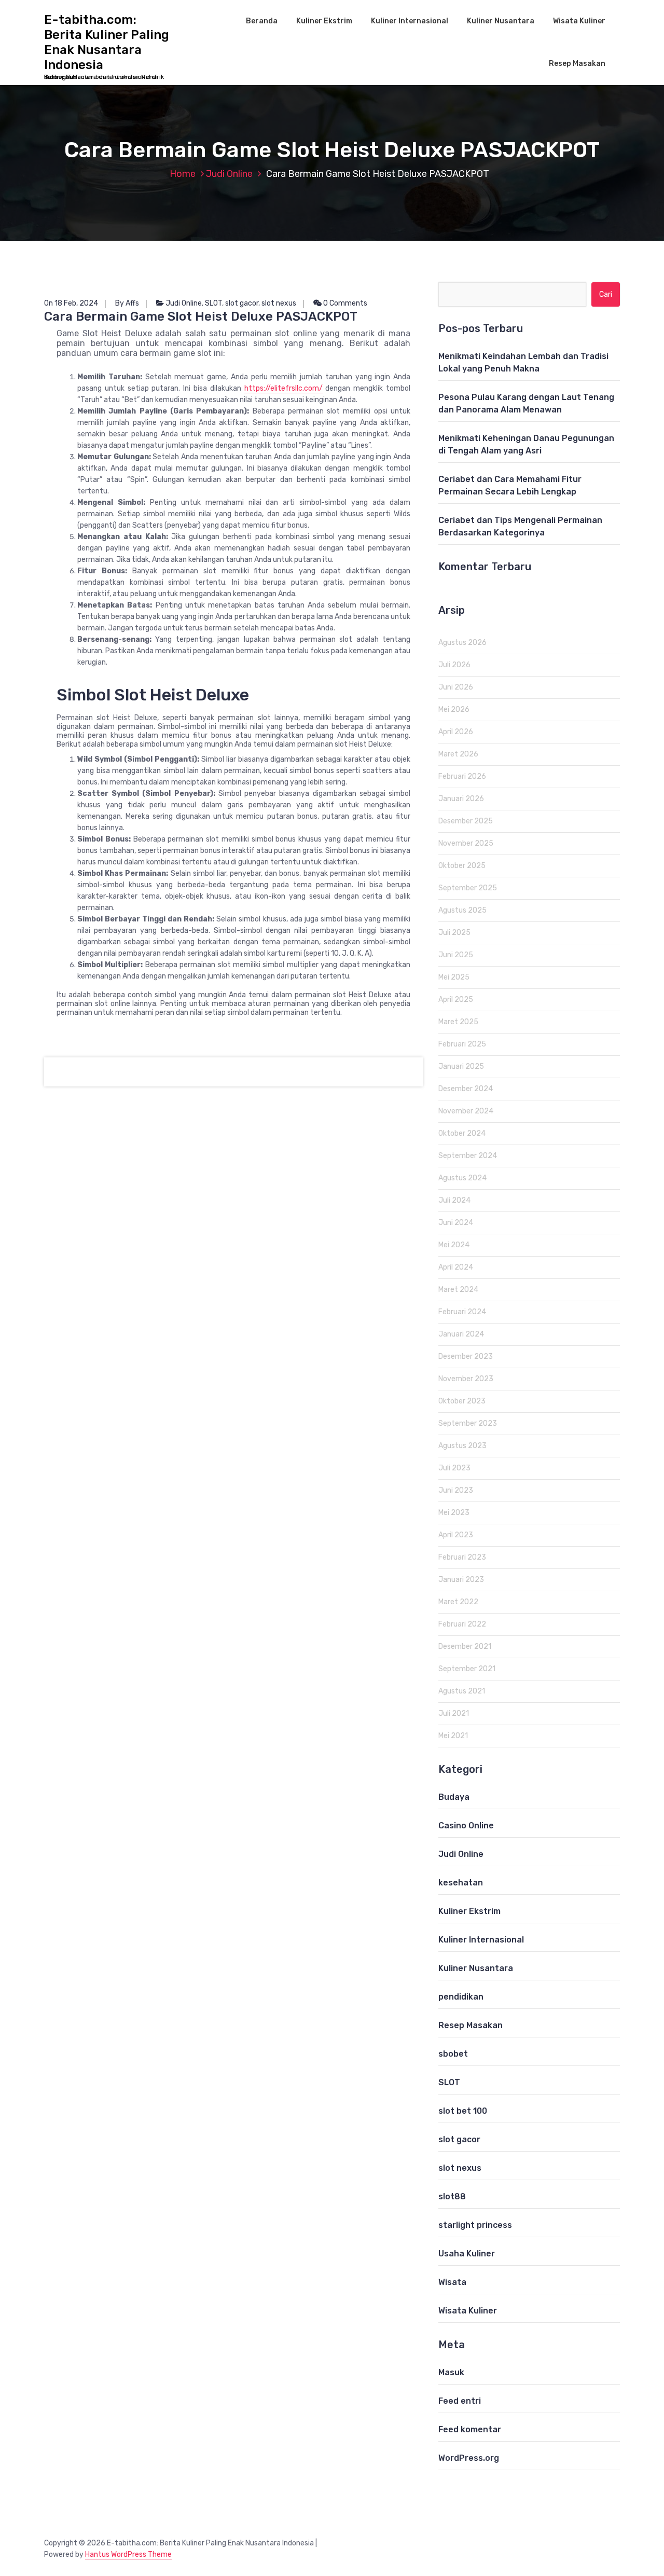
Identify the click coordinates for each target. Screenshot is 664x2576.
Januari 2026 (461, 799)
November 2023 (466, 1379)
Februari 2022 (462, 1624)
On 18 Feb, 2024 (71, 303)
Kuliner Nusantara (501, 21)
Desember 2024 (466, 1089)
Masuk (451, 2372)
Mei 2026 (454, 710)
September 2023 (468, 1423)
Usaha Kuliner (467, 2254)
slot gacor (242, 303)
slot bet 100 (463, 2111)
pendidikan (461, 1997)
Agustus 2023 (462, 1446)
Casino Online (466, 1826)
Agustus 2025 (462, 910)
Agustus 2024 (462, 1178)
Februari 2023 (462, 1557)
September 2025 (468, 888)
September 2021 (467, 1669)
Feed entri (460, 2401)
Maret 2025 (458, 1022)
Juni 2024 (456, 1223)
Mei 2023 (454, 1513)
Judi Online (229, 174)
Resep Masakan (577, 64)
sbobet (453, 2054)
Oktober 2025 (462, 866)
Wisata (452, 2282)
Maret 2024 (458, 1290)
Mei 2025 (454, 977)
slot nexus (279, 303)
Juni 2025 (456, 955)
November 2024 (466, 1111)
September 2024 (468, 1156)
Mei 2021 (453, 1736)
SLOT (213, 303)
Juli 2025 (454, 933)
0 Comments (344, 303)
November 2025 (466, 843)
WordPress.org (469, 2458)
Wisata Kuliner (579, 21)
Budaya (454, 1797)
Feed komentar (470, 2429)
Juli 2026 (454, 665)
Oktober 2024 (462, 1133)
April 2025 (456, 1000)
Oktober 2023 (462, 1401)
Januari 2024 (461, 1334)
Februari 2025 (462, 1044)
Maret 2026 (458, 754)
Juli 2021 (454, 1713)
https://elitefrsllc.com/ (283, 388)
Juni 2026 (456, 687)
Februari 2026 (462, 776)
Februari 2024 (462, 1312)
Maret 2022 (458, 1602)
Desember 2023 (466, 1356)
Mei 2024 (454, 1245)
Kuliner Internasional (410, 21)
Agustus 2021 (462, 1691)
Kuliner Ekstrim (324, 21)
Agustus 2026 (462, 643)
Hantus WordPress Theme (128, 2554)
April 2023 (456, 1535)
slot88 (452, 2196)
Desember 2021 (465, 1647)
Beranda (262, 21)
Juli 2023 (454, 1468)
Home (183, 174)
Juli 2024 (454, 1200)
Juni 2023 (456, 1490)
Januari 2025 (461, 1066)
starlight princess (475, 2225)
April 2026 (456, 732)
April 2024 (456, 1267)
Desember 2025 (466, 821)
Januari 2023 (461, 1580)
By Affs (127, 303)
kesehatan (461, 1883)
